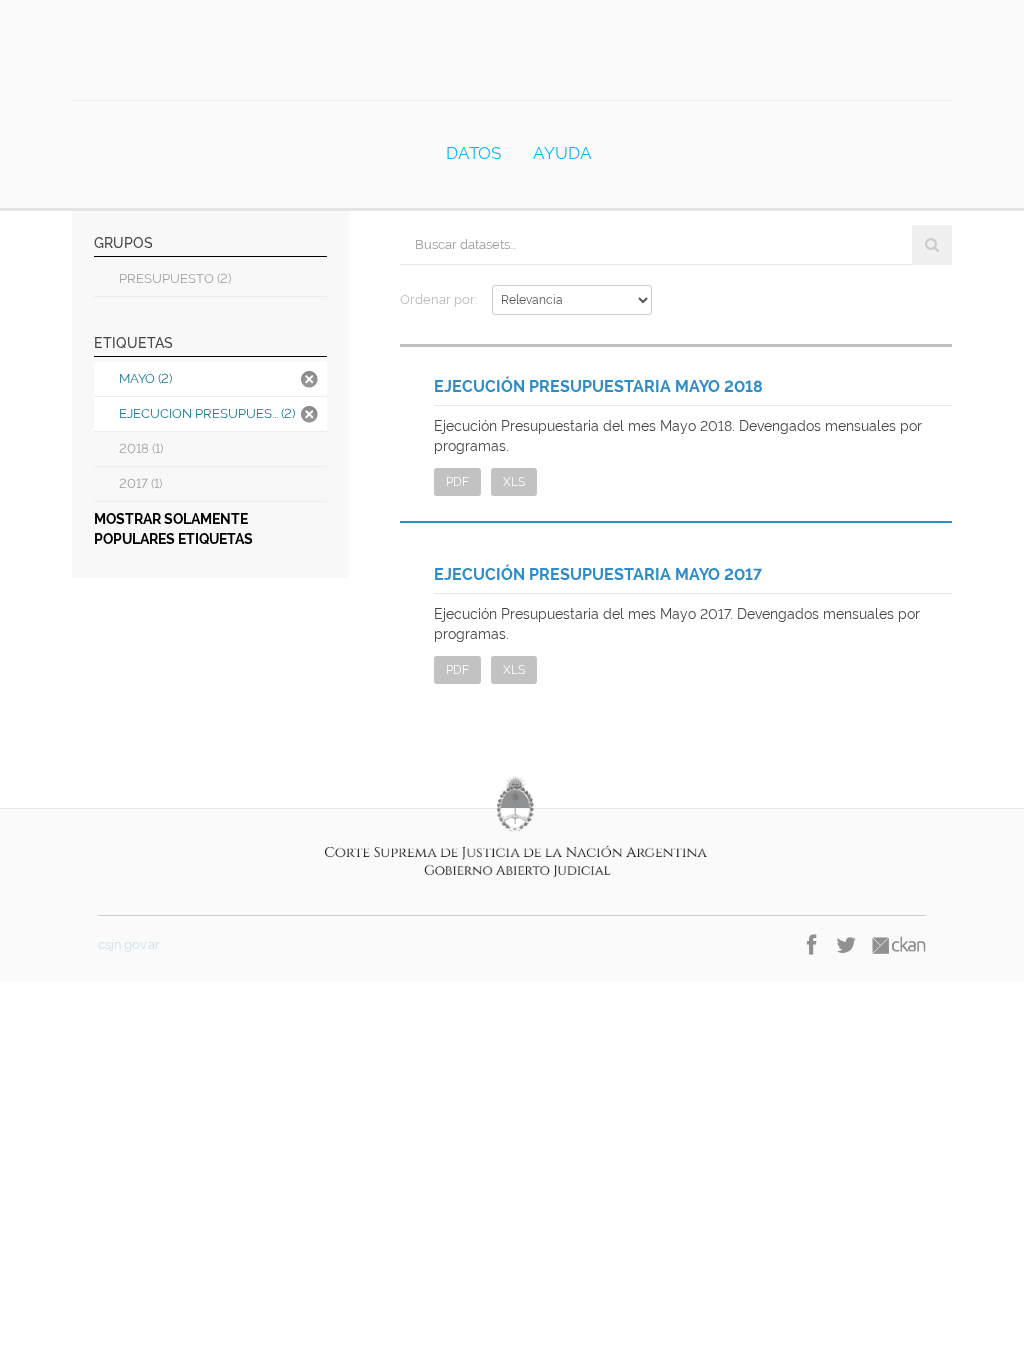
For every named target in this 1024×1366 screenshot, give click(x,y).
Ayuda (562, 153)
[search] (932, 245)
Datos (473, 153)
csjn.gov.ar (129, 944)
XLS (514, 482)
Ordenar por (437, 299)
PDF (457, 482)
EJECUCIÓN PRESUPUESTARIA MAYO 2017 (598, 574)
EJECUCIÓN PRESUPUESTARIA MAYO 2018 (598, 386)
